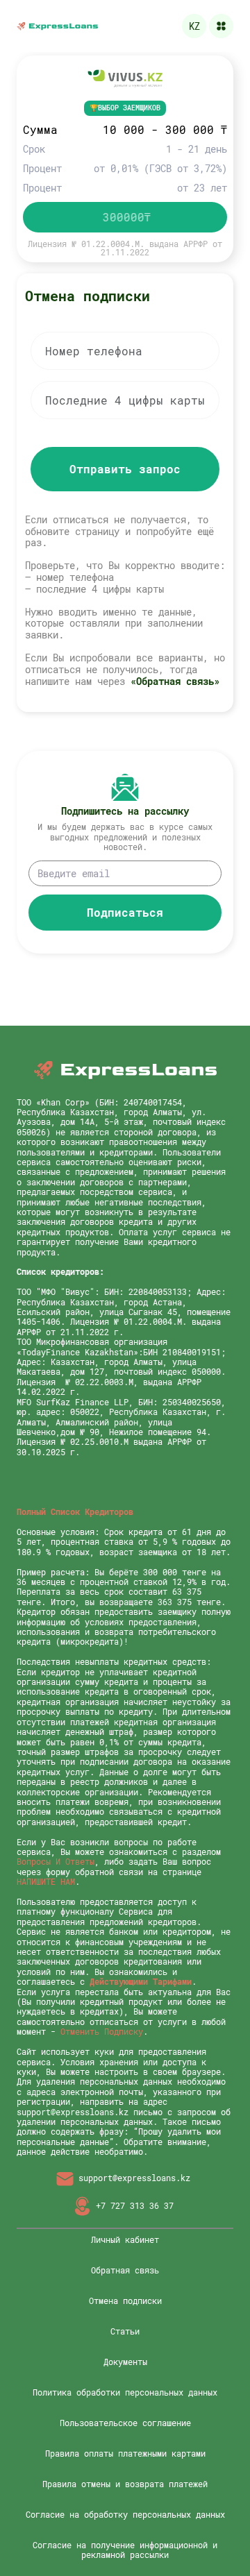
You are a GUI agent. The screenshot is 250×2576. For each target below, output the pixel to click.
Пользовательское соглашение (125, 2423)
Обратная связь (125, 2270)
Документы (125, 2362)
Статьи (125, 2331)
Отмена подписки (125, 2300)
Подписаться (125, 912)
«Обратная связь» (175, 681)
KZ (194, 26)
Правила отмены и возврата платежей (125, 2484)
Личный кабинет (125, 2239)
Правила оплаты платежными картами (125, 2453)
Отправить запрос (125, 469)
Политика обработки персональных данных (125, 2392)
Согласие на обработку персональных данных (125, 2514)
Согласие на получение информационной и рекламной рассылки (125, 2550)
